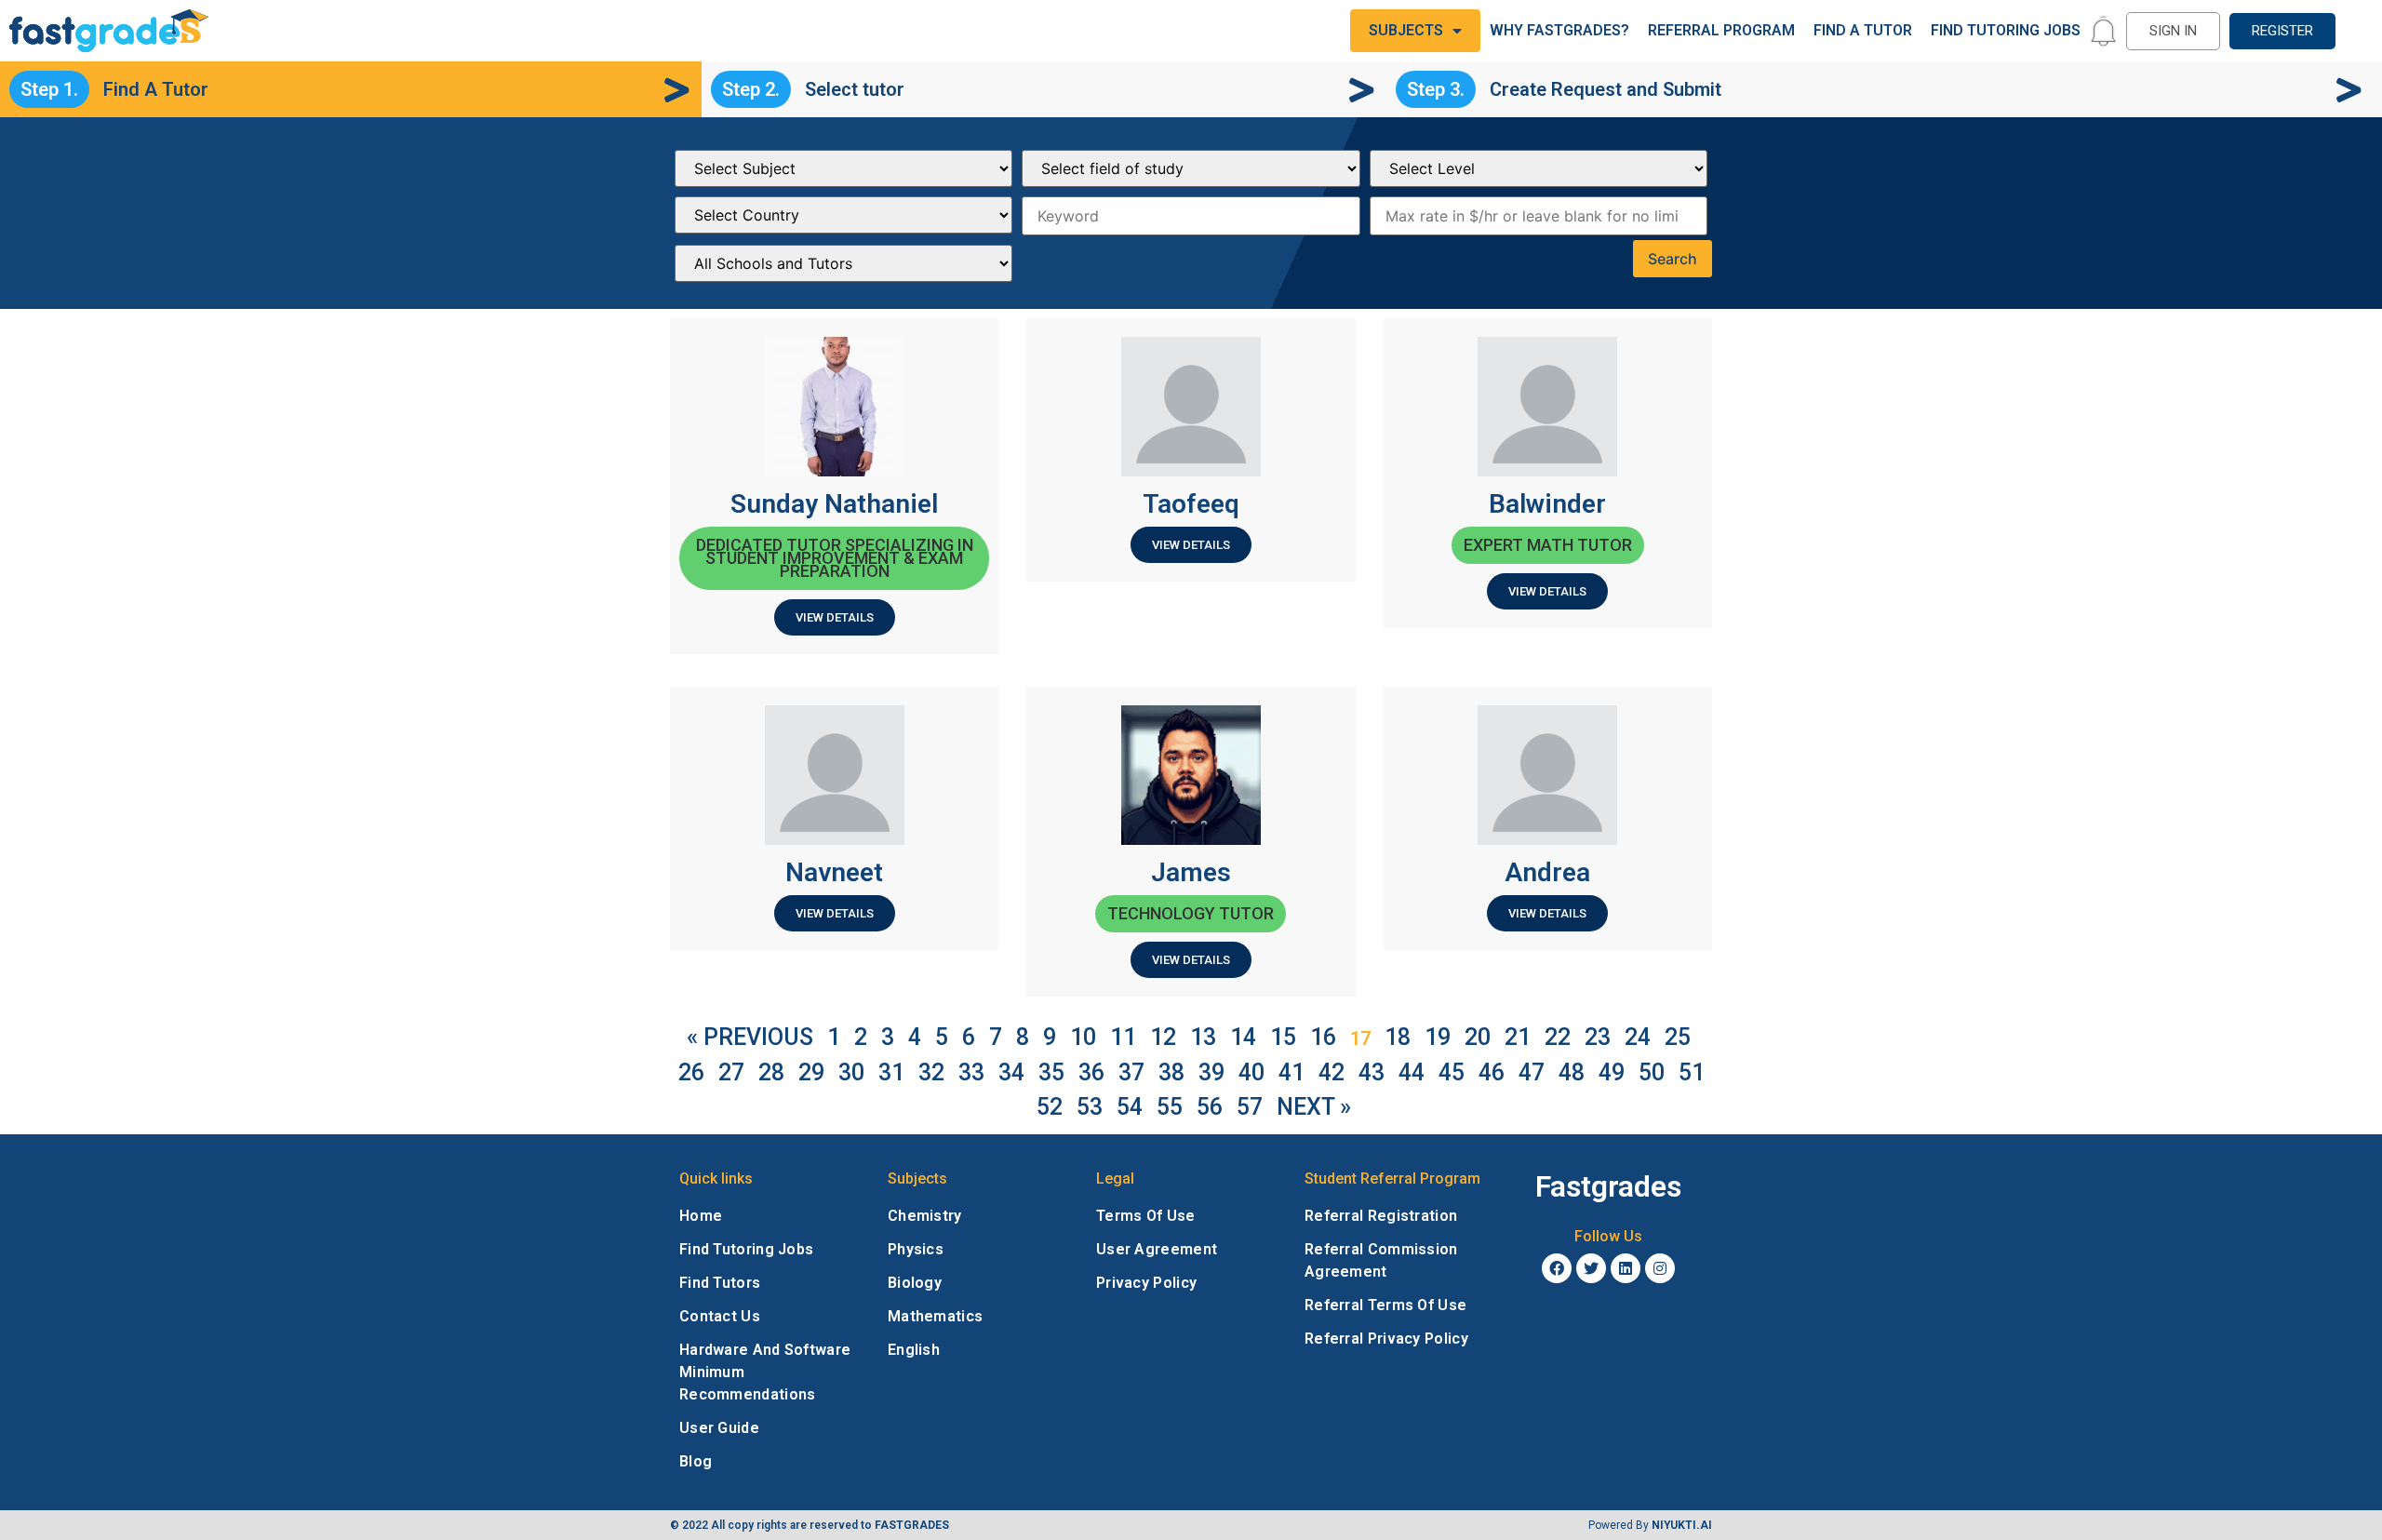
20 (1478, 1037)
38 (1171, 1072)
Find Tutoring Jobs (2006, 30)
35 (1051, 1072)
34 (1011, 1072)
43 (1372, 1072)
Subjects (1406, 30)
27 (731, 1072)
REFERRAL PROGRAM (1721, 30)
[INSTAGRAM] (1660, 1268)
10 (1083, 1037)
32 (931, 1072)
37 (1131, 1072)
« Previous (750, 1037)
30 (851, 1072)
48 (1572, 1072)
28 (771, 1072)
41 (1291, 1072)
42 (1332, 1072)
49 (1612, 1072)
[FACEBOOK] (1557, 1268)
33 (971, 1072)
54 (1130, 1107)
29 (811, 1072)
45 (1452, 1072)
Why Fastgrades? (1559, 30)
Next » (1314, 1107)
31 (891, 1072)
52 (1050, 1107)
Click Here (2276, 1472)
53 (1090, 1107)
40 (1251, 1072)
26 (691, 1072)
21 (1518, 1037)
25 (1678, 1037)
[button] (2173, 31)
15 (1283, 1037)
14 (1243, 1037)
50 (1652, 1072)
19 (1438, 1037)
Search (1673, 259)
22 (1558, 1037)
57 (1250, 1107)
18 (1398, 1037)
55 (1170, 1107)
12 (1163, 1037)
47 (1532, 1072)
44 (1412, 1072)
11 (1123, 1037)
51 (1692, 1072)
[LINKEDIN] (1626, 1268)
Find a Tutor (1863, 30)
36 (1091, 1072)
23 (1598, 1037)
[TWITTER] (1591, 1268)
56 (1210, 1107)
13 (1203, 1037)
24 (1638, 1037)
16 (1323, 1037)
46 (1492, 1072)
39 (1211, 1072)
